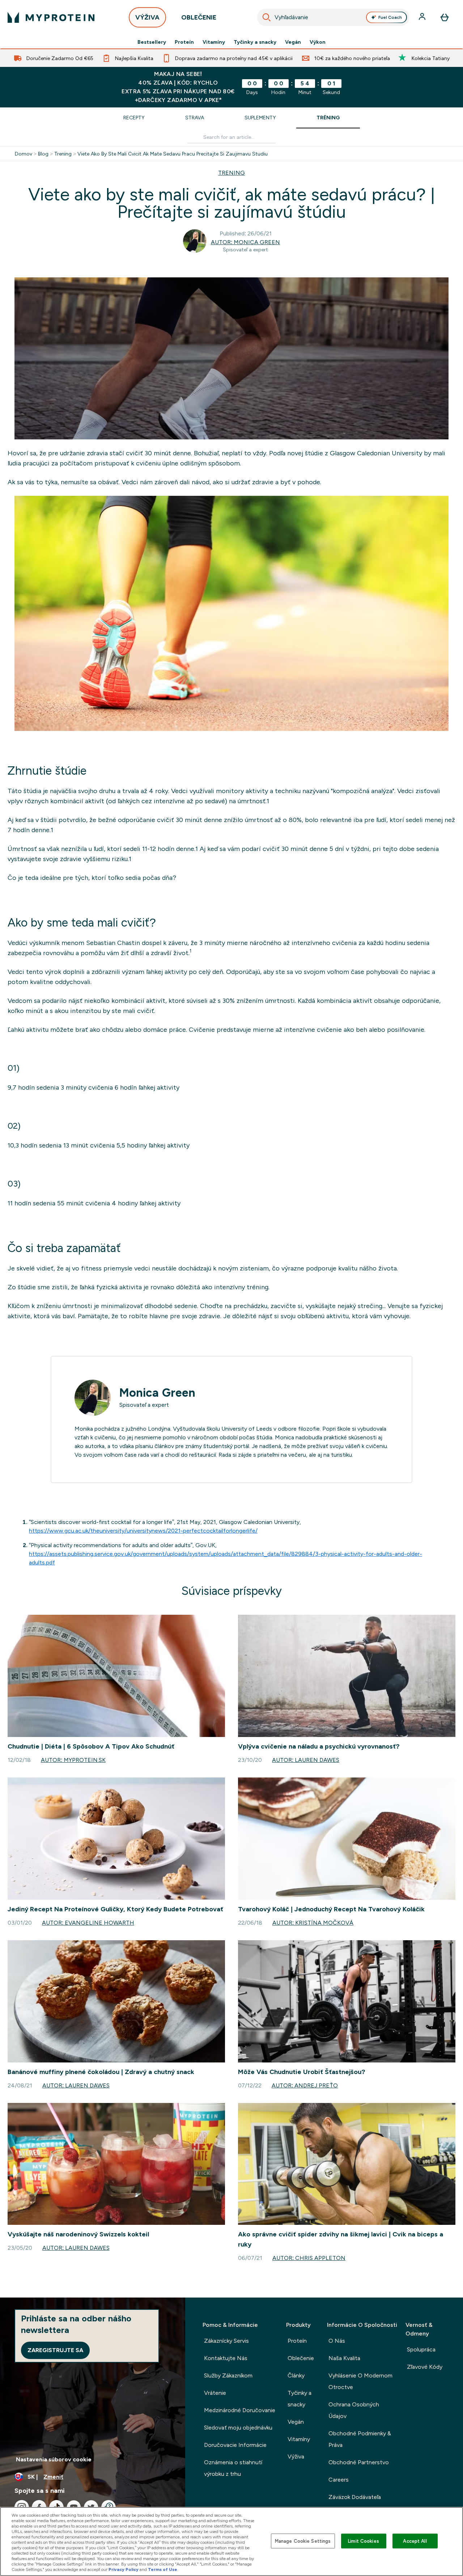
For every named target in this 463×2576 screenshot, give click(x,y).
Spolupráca (421, 2349)
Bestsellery (152, 42)
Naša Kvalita (344, 2358)
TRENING (231, 173)
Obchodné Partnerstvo (359, 2462)
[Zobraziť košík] (445, 17)
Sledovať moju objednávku (238, 2428)
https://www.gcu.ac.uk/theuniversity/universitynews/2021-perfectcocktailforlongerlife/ (143, 1531)
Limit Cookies (364, 2541)
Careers (339, 2480)
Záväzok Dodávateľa (355, 2497)
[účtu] (423, 17)
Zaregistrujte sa (55, 2350)
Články (296, 2375)
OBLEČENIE (199, 17)
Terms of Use (163, 2569)
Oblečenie (301, 2358)
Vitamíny (214, 42)
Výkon (318, 42)
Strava (195, 118)
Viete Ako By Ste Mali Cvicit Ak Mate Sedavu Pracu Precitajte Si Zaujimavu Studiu (173, 154)
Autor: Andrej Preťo (305, 2085)
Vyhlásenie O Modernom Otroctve (360, 2381)
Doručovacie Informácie (235, 2445)
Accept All (415, 2541)
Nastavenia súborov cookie (54, 2459)
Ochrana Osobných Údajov (354, 2410)
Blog (43, 154)
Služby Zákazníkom (228, 2375)
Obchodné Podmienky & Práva (360, 2439)
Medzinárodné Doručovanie (240, 2410)
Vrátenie (215, 2393)
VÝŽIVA (147, 17)
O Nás (337, 2341)
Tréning (328, 118)
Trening (63, 154)
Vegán (293, 42)
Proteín (184, 42)
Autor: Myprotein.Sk (73, 1760)
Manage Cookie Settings (303, 2541)
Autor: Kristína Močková (313, 1923)
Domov (24, 154)
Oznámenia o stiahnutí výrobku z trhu (233, 2468)
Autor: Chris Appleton (309, 2258)
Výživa (296, 2456)
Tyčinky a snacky (255, 42)
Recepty (134, 118)
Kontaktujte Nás (226, 2358)
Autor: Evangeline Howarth (88, 1923)
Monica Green (157, 1393)
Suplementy (260, 118)
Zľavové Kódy (425, 2367)
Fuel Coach (390, 17)
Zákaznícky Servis (226, 2341)
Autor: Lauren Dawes (306, 1760)
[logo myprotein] (51, 17)
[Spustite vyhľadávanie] (267, 17)
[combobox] (333, 17)
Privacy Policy (124, 2569)
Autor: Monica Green (245, 242)
